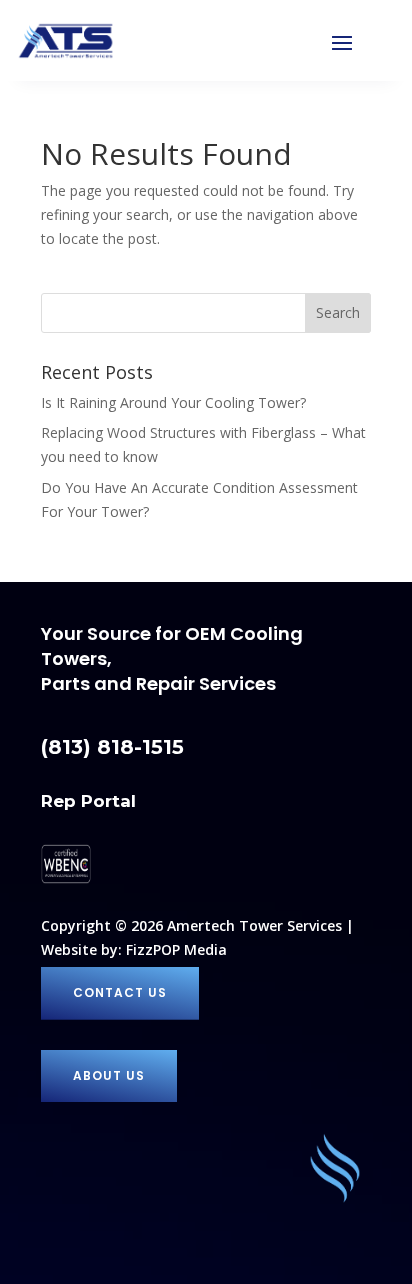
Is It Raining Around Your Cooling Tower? (173, 402)
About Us (109, 1075)
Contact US (120, 992)
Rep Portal (88, 801)
